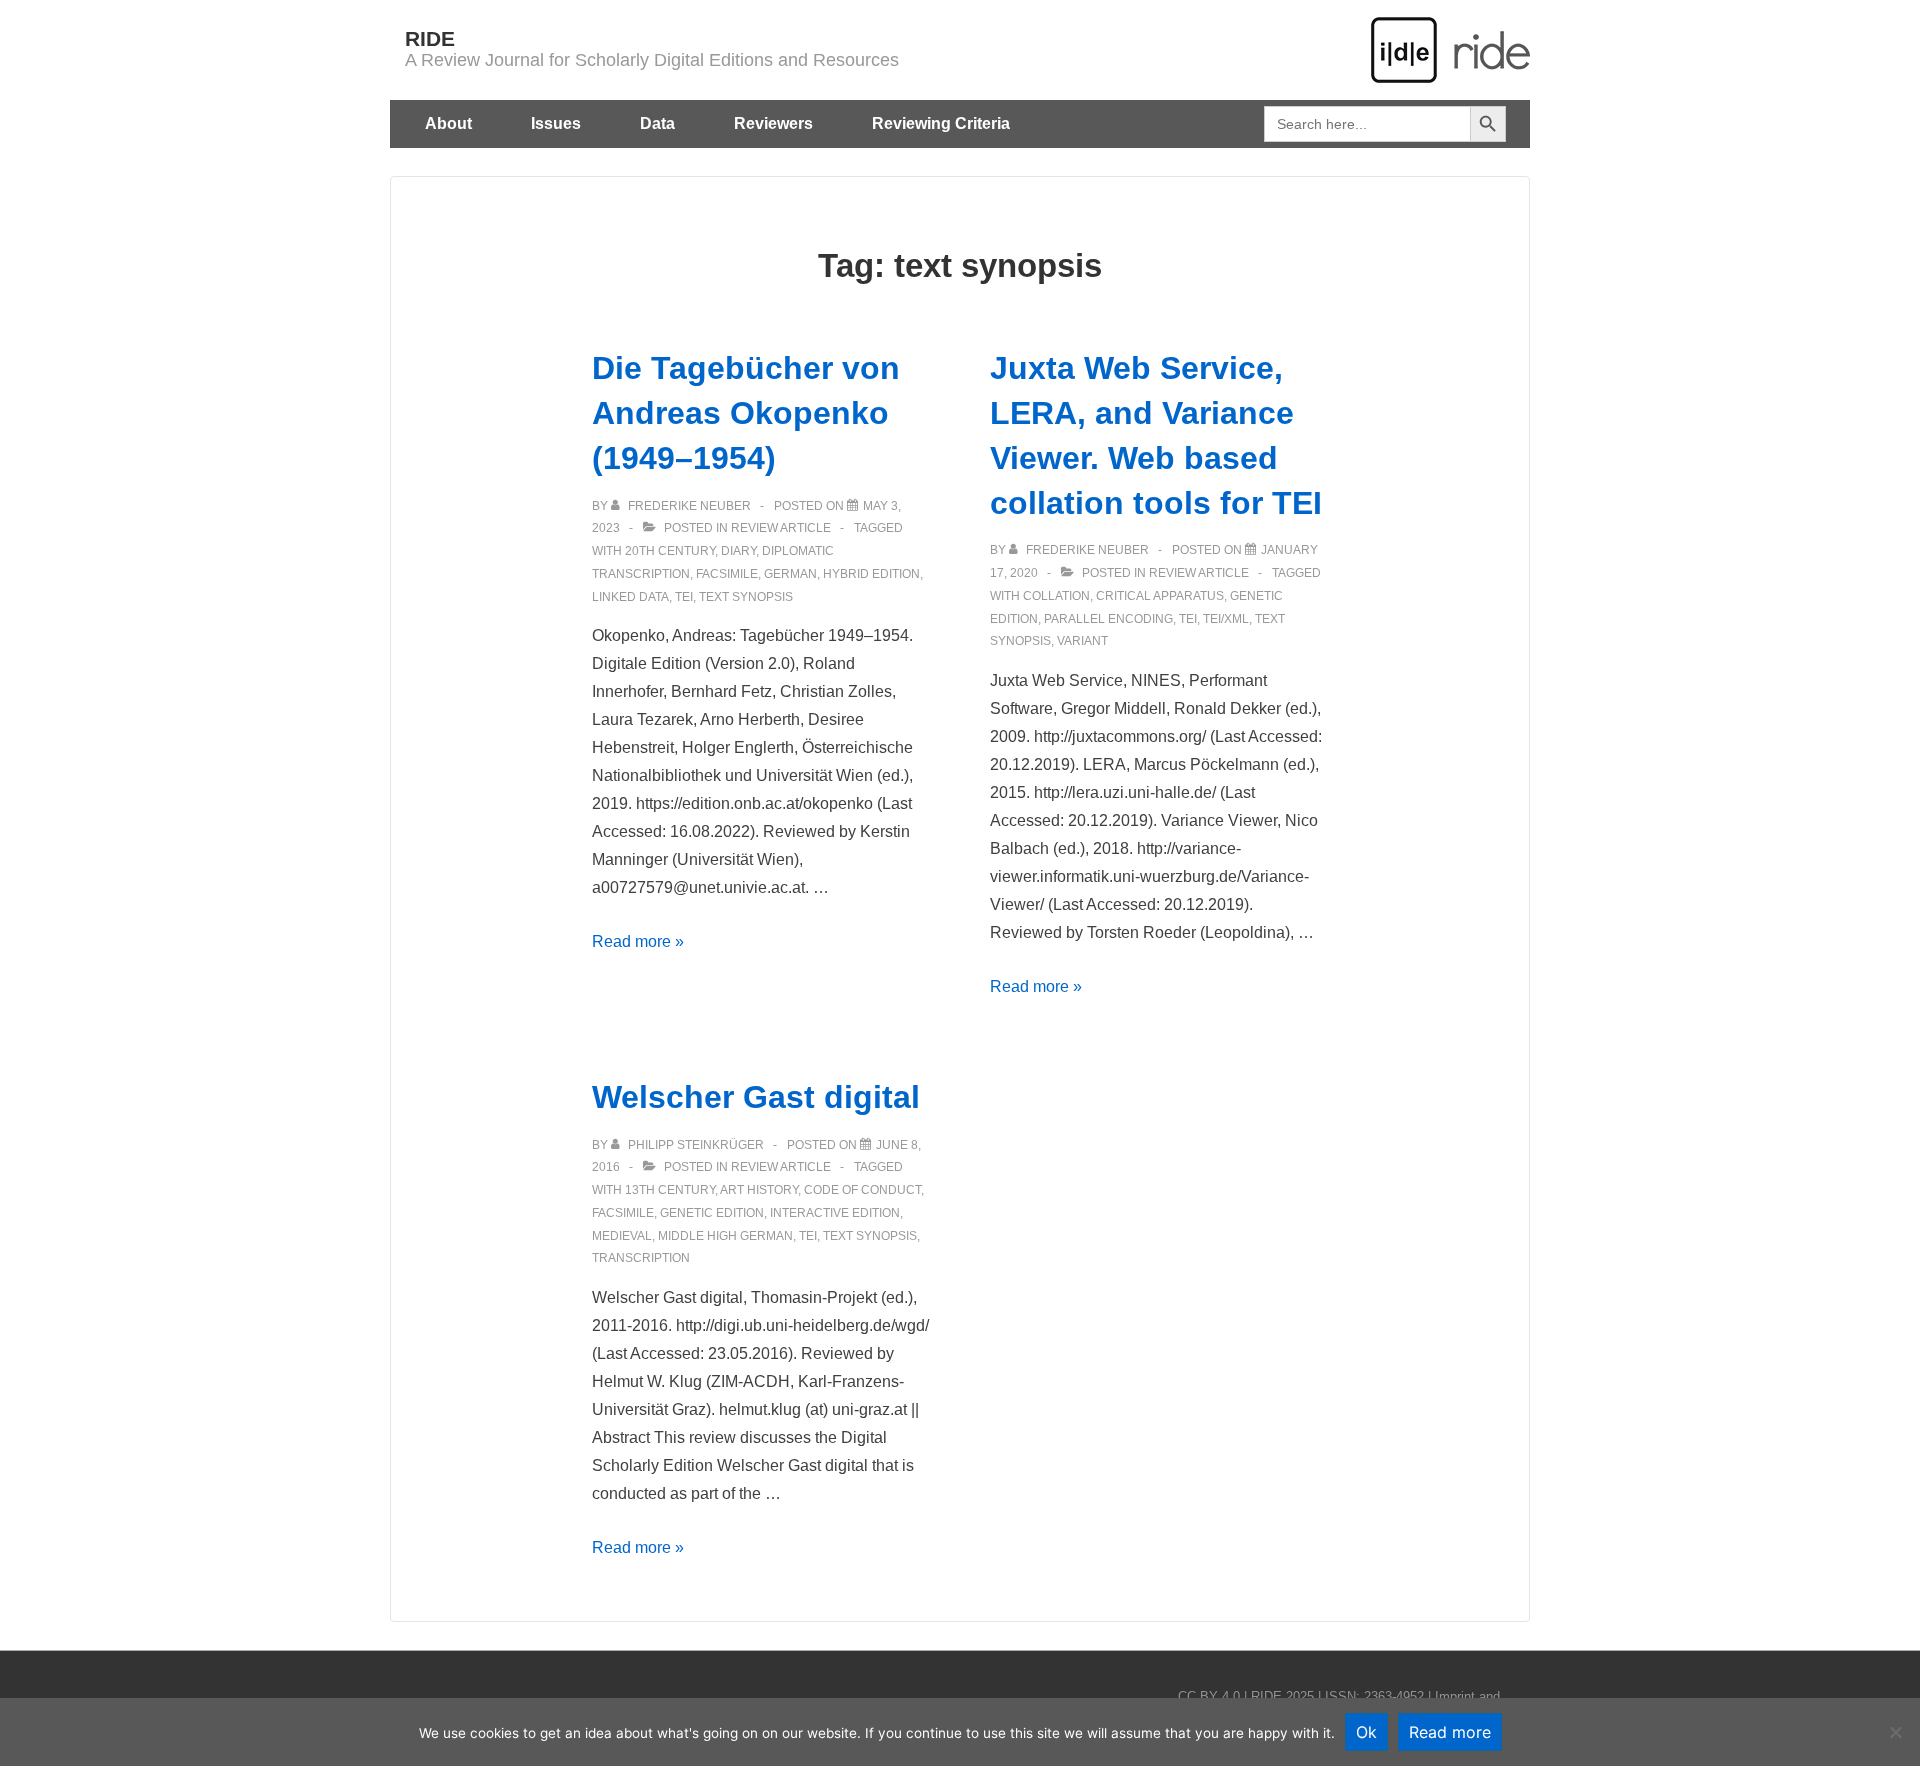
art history (759, 1190)
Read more (1450, 1732)
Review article (781, 528)
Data (657, 123)
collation (1056, 596)
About (448, 123)
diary (738, 551)
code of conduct (862, 1190)
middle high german (725, 1236)
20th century (670, 551)
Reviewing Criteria (941, 123)
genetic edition (712, 1213)
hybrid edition (871, 574)
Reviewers (773, 123)
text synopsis (746, 597)
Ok (1366, 1732)
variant (1082, 641)
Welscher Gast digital (756, 1097)
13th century (670, 1190)
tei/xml (1226, 619)
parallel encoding (1108, 619)
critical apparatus (1160, 596)
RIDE (430, 38)
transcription (641, 1258)
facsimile (727, 574)
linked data (630, 597)
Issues (556, 123)
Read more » (638, 941)
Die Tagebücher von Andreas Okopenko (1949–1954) (746, 413)
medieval (622, 1236)
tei (684, 597)
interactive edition (835, 1213)
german (790, 574)
